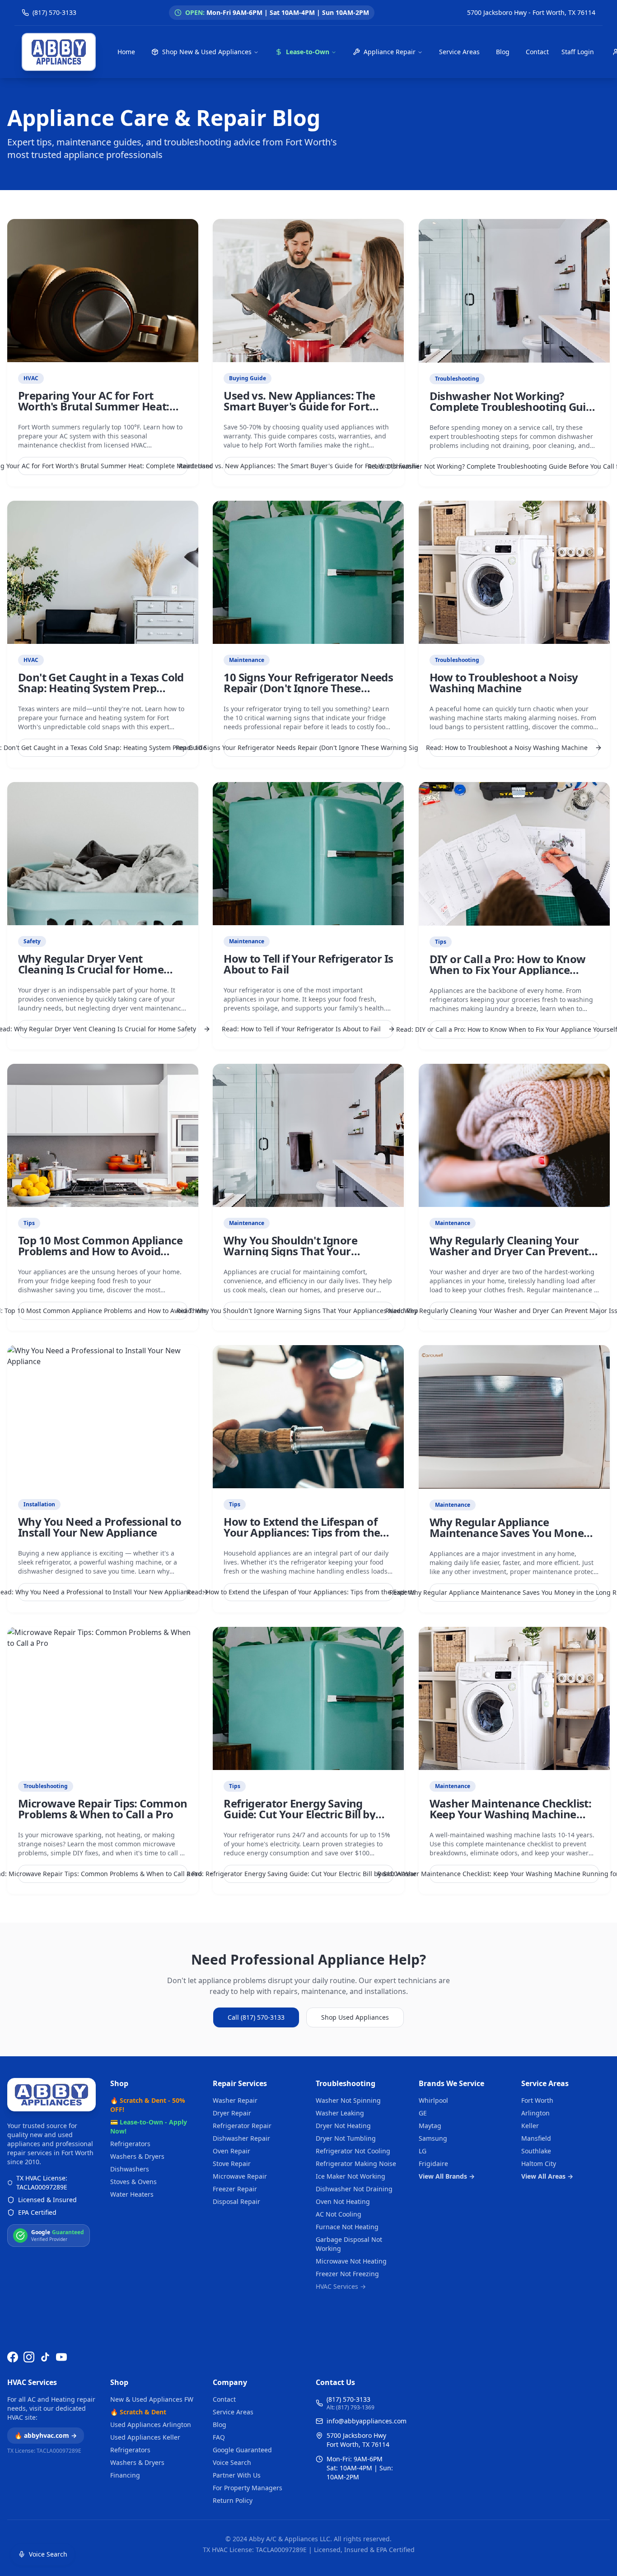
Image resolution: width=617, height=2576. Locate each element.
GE (423, 2113)
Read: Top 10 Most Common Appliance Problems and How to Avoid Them (103, 1311)
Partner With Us (237, 2475)
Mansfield (536, 2138)
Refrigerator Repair (242, 2126)
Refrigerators (130, 2144)
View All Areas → (547, 2176)
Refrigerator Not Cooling (353, 2151)
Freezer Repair (235, 2189)
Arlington (535, 2113)
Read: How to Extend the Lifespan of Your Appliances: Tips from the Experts (308, 1592)
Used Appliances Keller (145, 2437)
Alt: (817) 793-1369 (351, 2408)
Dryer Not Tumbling (346, 2138)
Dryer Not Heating (343, 2126)
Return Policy (233, 2500)
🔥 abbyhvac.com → (46, 2435)
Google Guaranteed (242, 2450)
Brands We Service (451, 2083)
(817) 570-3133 (348, 2399)
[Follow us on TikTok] (45, 2357)
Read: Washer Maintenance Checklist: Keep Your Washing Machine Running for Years (514, 1874)
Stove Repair (232, 2164)
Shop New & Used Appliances (207, 52)
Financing (125, 2475)
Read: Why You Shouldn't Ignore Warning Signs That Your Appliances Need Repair (308, 1311)
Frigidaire (433, 2164)
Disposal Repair (236, 2201)
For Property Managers (248, 2488)
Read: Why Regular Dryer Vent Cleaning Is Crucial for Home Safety (103, 1029)
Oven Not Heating (343, 2201)
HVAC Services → (341, 2286)
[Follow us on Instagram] (29, 2357)
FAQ (219, 2437)
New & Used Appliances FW (152, 2399)
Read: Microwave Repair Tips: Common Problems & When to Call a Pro (103, 1874)
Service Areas (459, 52)
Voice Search (232, 2462)
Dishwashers (130, 2169)
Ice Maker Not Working (351, 2176)
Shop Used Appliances (355, 2017)
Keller (530, 2126)
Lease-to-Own (308, 52)
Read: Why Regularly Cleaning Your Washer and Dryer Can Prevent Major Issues (514, 1311)
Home (126, 52)
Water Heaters (132, 2194)
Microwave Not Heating (351, 2261)
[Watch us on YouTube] (61, 2357)
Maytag (430, 2126)
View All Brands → (447, 2176)
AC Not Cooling (339, 2214)
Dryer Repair (232, 2113)
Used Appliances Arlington (151, 2425)
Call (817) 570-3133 (256, 2017)
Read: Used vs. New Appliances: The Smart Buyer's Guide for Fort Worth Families (308, 466)
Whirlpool (433, 2100)
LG (423, 2151)
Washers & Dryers (137, 2156)
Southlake (536, 2151)
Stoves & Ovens (133, 2182)
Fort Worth (537, 2100)
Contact (537, 52)
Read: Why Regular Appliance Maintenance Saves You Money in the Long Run (514, 1592)
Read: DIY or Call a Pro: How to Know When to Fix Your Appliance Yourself (514, 1029)
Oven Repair (231, 2151)
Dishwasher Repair (241, 2138)
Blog (503, 52)
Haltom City (539, 2164)
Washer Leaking (340, 2113)
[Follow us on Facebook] (13, 2357)
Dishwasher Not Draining (354, 2189)
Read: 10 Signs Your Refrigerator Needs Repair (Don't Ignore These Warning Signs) (308, 748)
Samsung (433, 2138)
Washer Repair (235, 2100)
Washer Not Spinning (348, 2100)
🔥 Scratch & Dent (138, 2412)
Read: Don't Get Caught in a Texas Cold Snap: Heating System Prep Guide (103, 748)
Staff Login (578, 52)
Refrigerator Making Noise (356, 2164)
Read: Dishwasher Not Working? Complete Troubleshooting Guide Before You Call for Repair (514, 466)
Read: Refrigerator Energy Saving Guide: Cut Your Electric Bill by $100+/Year (308, 1874)
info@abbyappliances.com (367, 2421)
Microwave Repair (240, 2176)
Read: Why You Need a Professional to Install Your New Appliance (103, 1592)
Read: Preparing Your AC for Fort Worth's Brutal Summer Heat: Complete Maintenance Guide (103, 466)
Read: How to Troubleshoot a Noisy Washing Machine (509, 748)
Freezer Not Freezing (347, 2274)
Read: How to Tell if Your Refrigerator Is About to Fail (302, 1029)
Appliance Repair (390, 52)
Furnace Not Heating (347, 2227)
